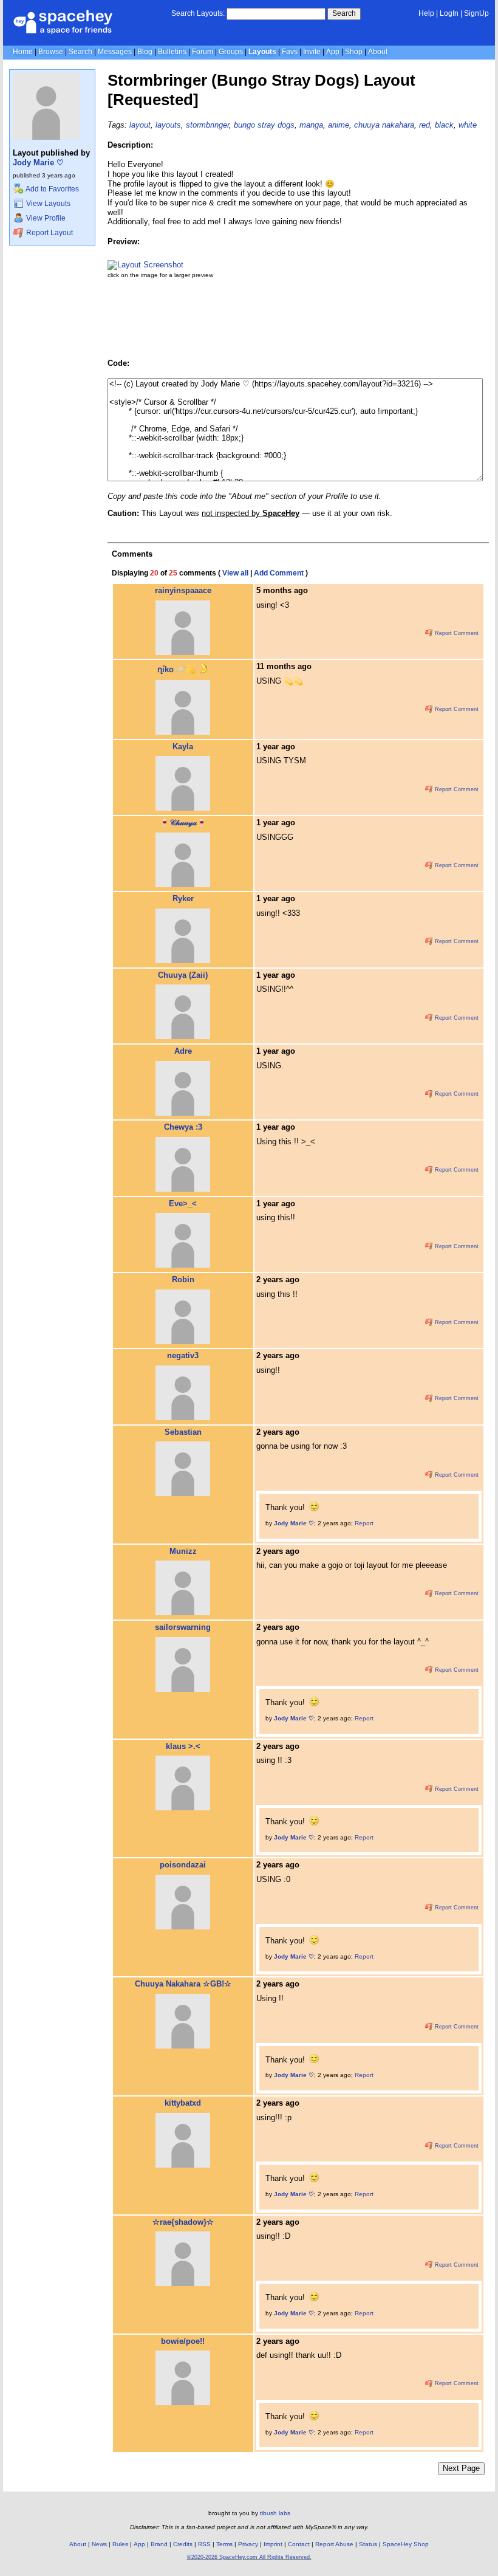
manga (311, 125)
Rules (120, 2544)
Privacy (248, 2544)
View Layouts (47, 204)
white (468, 125)
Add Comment (279, 573)
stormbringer (207, 125)
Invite (312, 52)
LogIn (449, 13)
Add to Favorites (52, 189)
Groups (231, 52)
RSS (204, 2544)
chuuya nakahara (384, 125)
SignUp (476, 13)
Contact (299, 2544)
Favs (290, 52)
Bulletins (172, 52)
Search (344, 13)
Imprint (273, 2544)
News (99, 2544)
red (425, 125)
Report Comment (456, 633)
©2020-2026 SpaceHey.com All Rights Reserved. (249, 2557)
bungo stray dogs (264, 125)
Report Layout (49, 233)
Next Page (461, 2468)
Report (364, 1523)
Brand (159, 2544)
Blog (145, 52)
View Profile (45, 218)
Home (23, 52)
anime (339, 125)
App (333, 52)
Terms (224, 2544)
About (378, 52)
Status (368, 2544)
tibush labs (275, 2513)
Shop (354, 52)
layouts (168, 125)
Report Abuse (334, 2544)
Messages (115, 52)
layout (140, 125)
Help (426, 13)
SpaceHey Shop (406, 2544)
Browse (51, 52)
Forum (203, 52)
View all (235, 573)
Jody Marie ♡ (38, 163)
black (444, 125)
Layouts (262, 52)
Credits (183, 2544)
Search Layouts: (198, 13)
